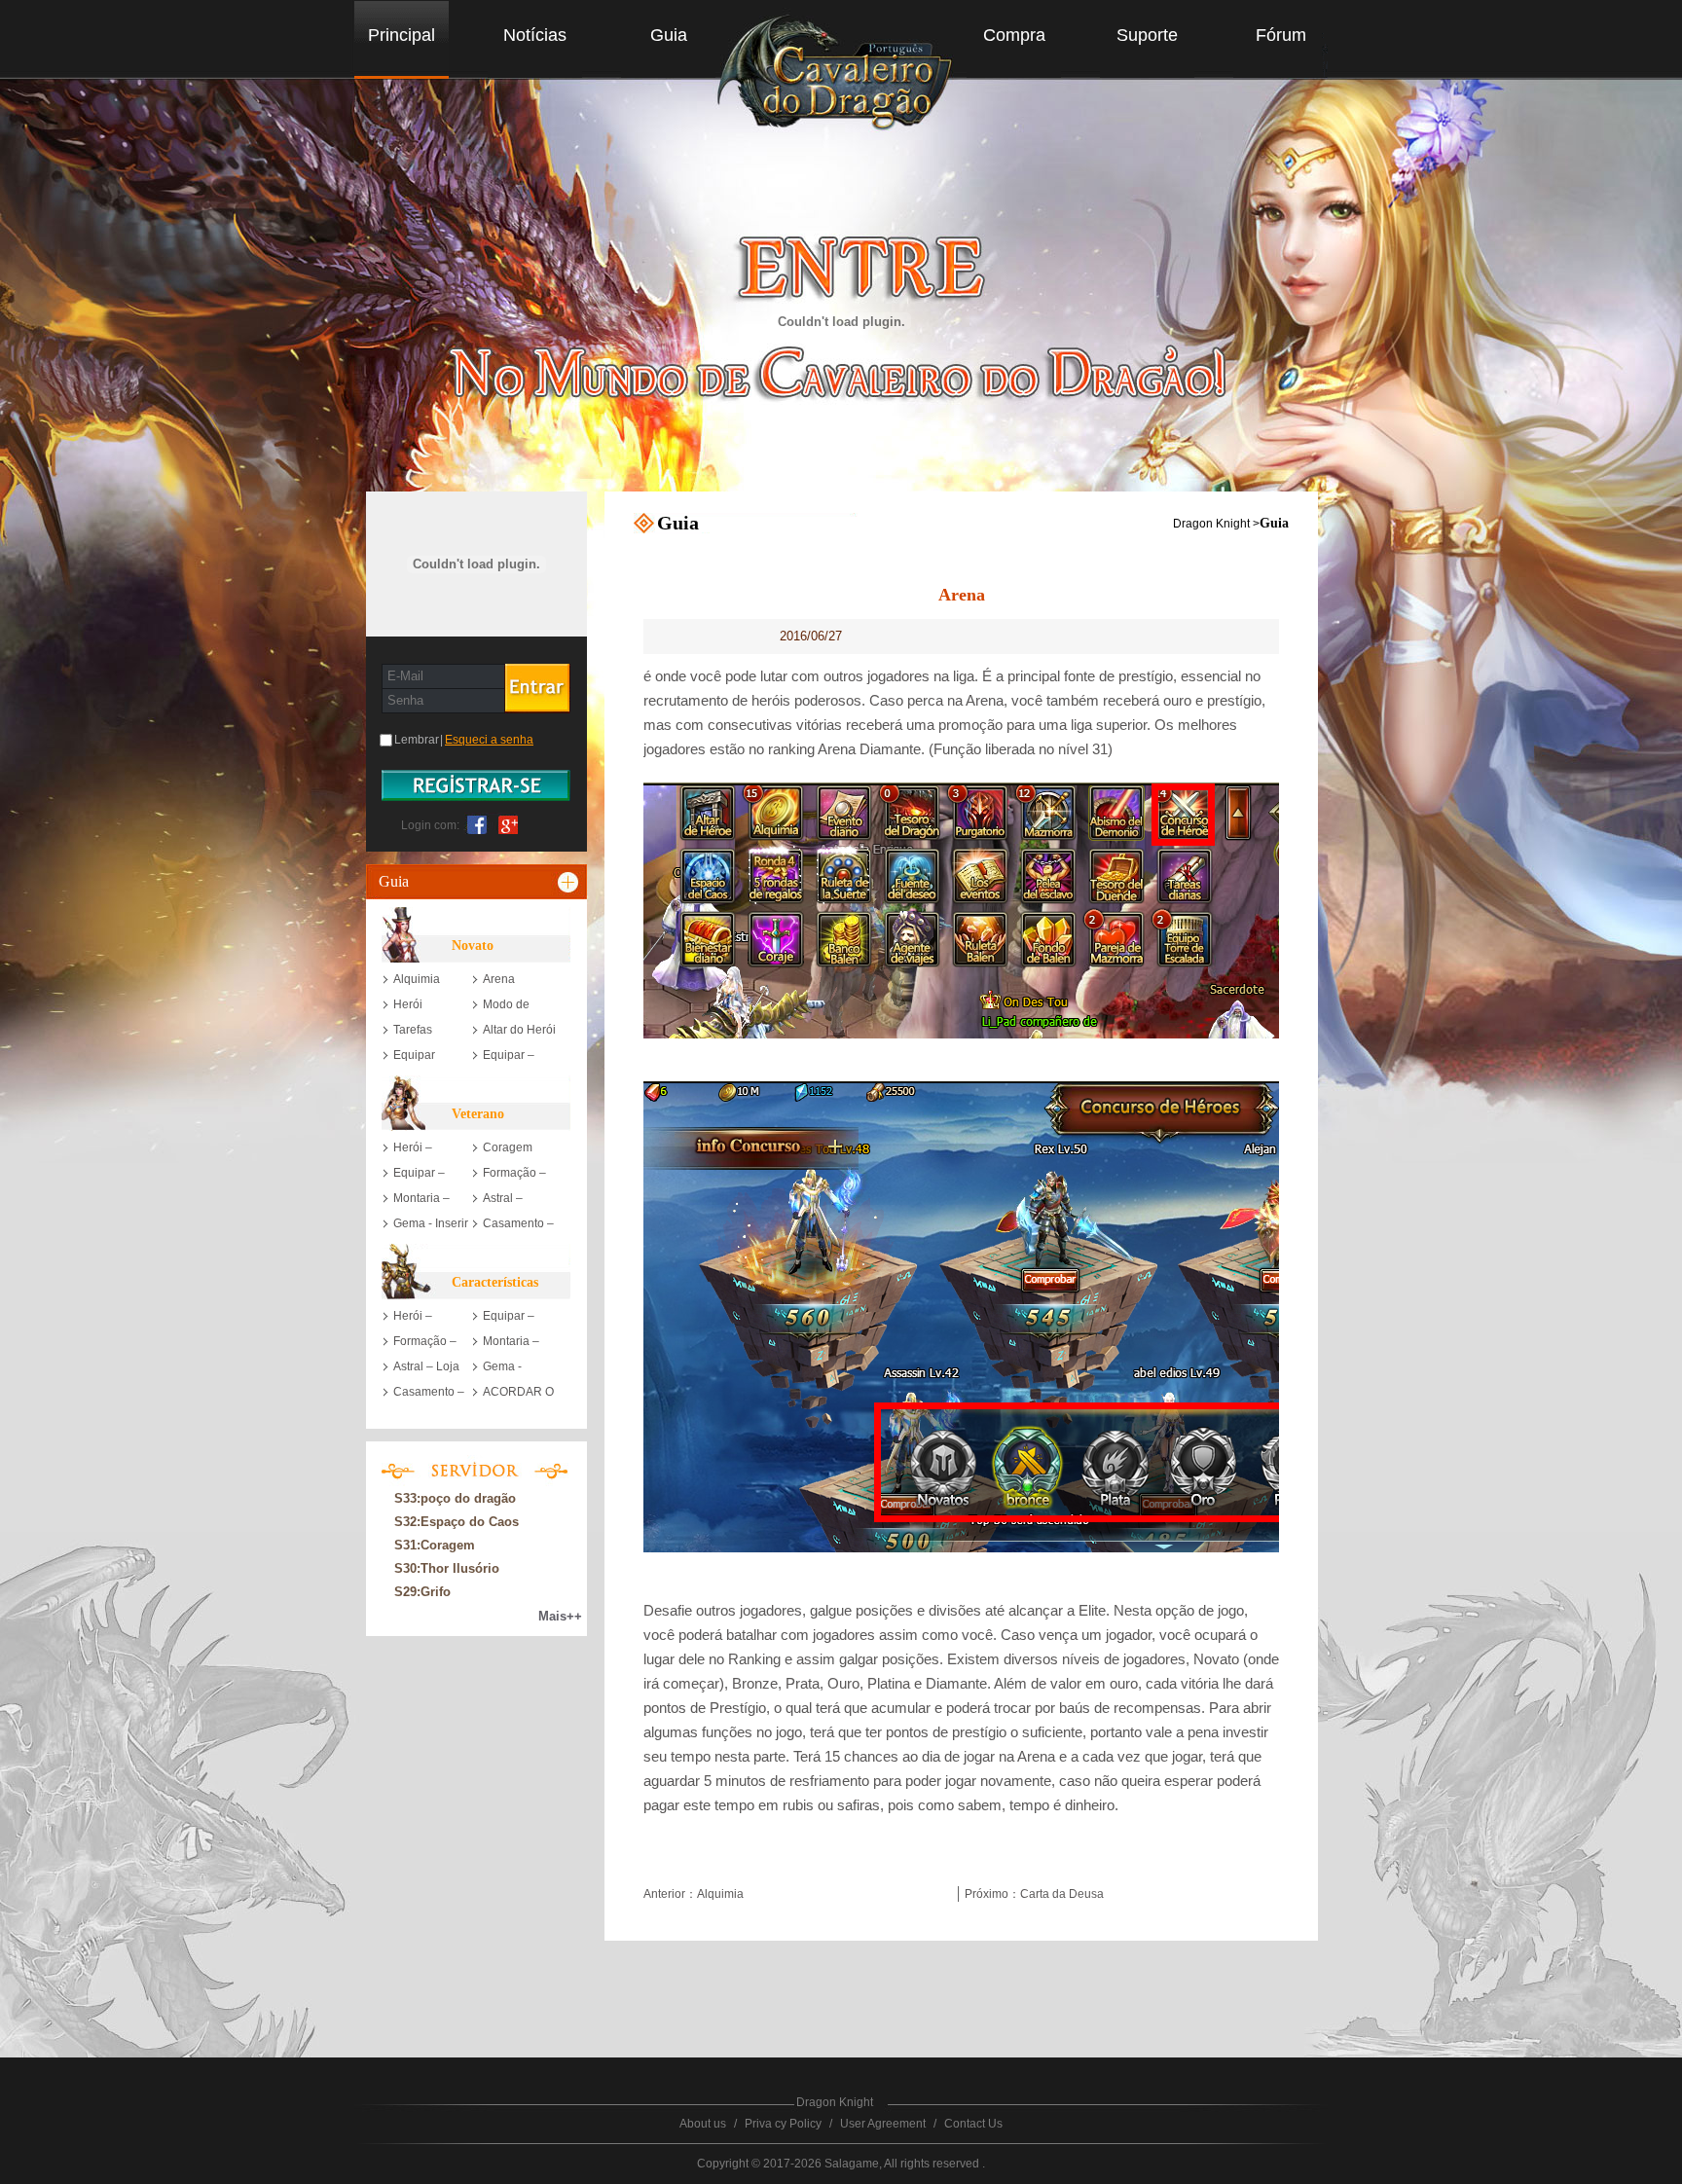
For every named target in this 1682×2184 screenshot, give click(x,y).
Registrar (476, 785)
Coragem (508, 1147)
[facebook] (477, 823)
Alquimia (417, 979)
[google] (504, 823)
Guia (669, 35)
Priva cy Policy (783, 2124)
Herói (408, 1004)
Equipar (414, 1055)
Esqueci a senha (489, 740)
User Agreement (883, 2124)
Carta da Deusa (1062, 1894)
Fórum (1281, 35)
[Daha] (569, 882)
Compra (1014, 35)
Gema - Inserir (431, 1223)
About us (703, 2124)
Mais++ (560, 1616)
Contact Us (973, 2124)
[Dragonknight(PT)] (843, 77)
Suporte (1147, 35)
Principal (402, 35)
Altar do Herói (519, 1030)
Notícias (535, 35)
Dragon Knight (1211, 524)
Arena (499, 979)
